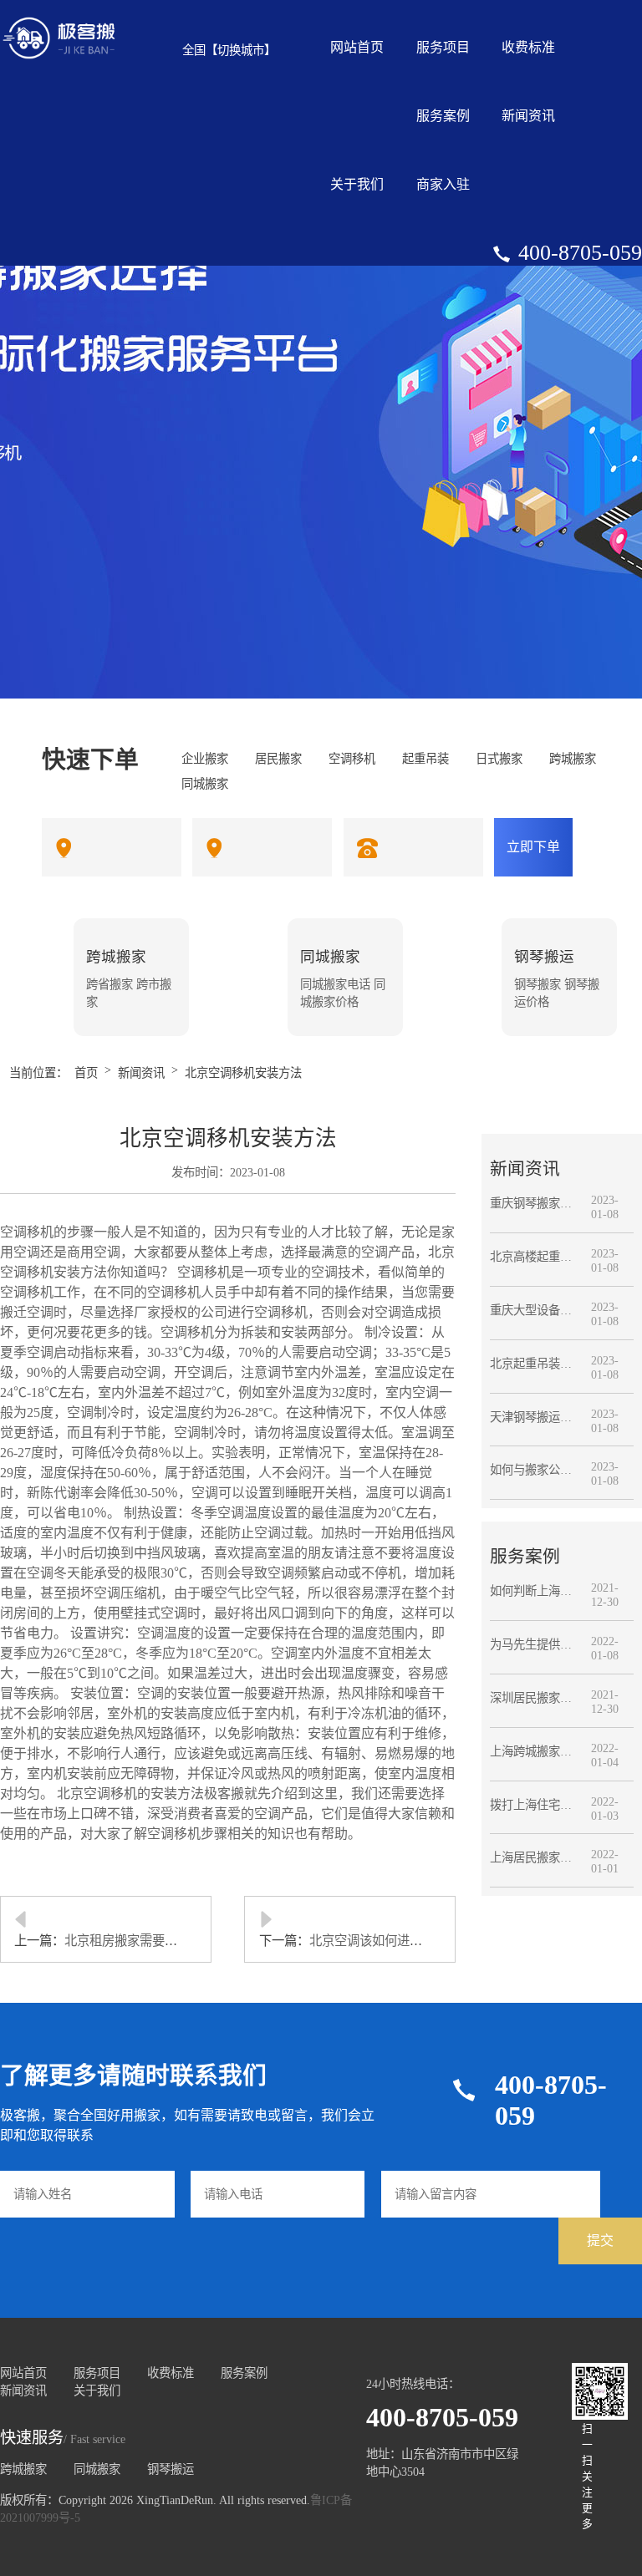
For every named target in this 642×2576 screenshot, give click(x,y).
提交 (600, 2241)
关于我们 (357, 184)
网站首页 (357, 47)
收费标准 (528, 47)
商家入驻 (443, 184)
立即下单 (533, 847)
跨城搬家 (23, 2469)
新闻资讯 (528, 116)
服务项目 (443, 47)
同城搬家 (97, 2469)
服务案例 (443, 116)
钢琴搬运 (171, 2469)
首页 (86, 1073)
